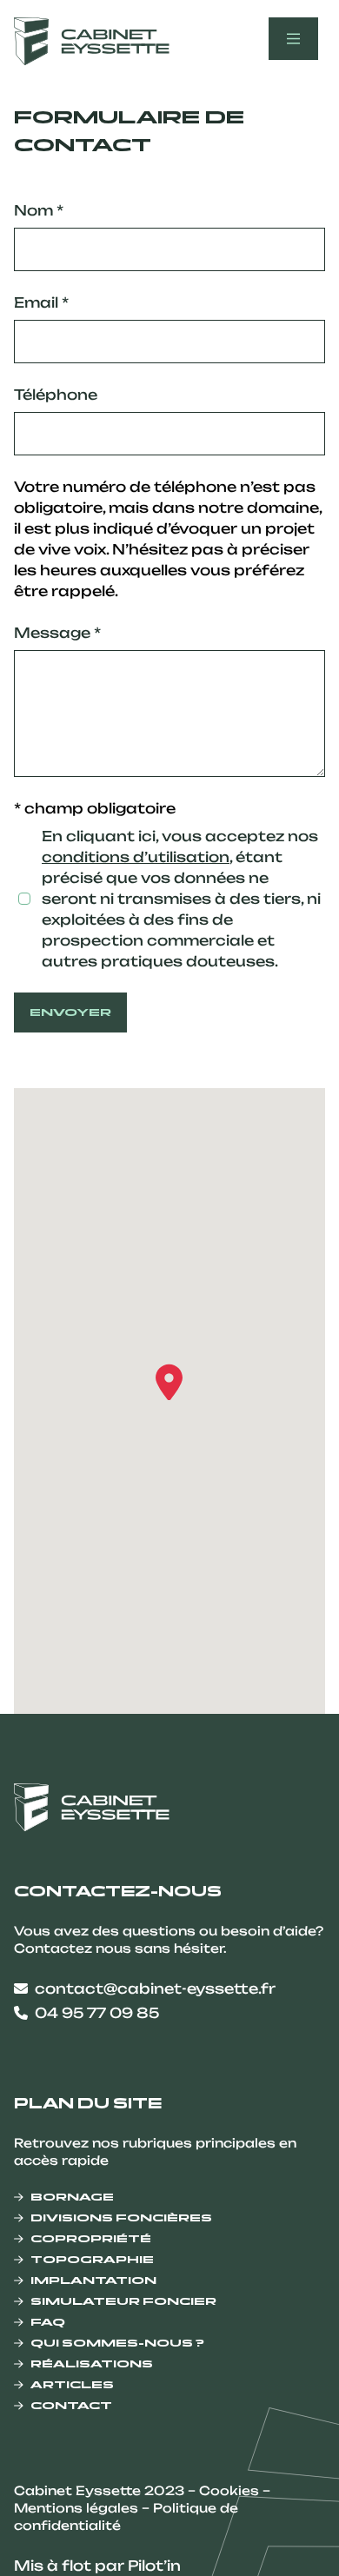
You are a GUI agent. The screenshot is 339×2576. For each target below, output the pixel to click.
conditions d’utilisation (136, 857)
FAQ (48, 2322)
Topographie (92, 2259)
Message (57, 633)
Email (41, 302)
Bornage (72, 2197)
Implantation (93, 2280)
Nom (39, 210)
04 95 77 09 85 (97, 2013)
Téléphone (56, 395)
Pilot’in (154, 2566)
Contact (71, 2405)
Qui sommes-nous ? (117, 2343)
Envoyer (70, 1012)
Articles (72, 2384)
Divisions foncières (121, 2217)
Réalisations (92, 2364)
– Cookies (225, 2490)
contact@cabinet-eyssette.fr (155, 1988)
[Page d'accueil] (92, 41)
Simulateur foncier (123, 2301)
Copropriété (91, 2238)
